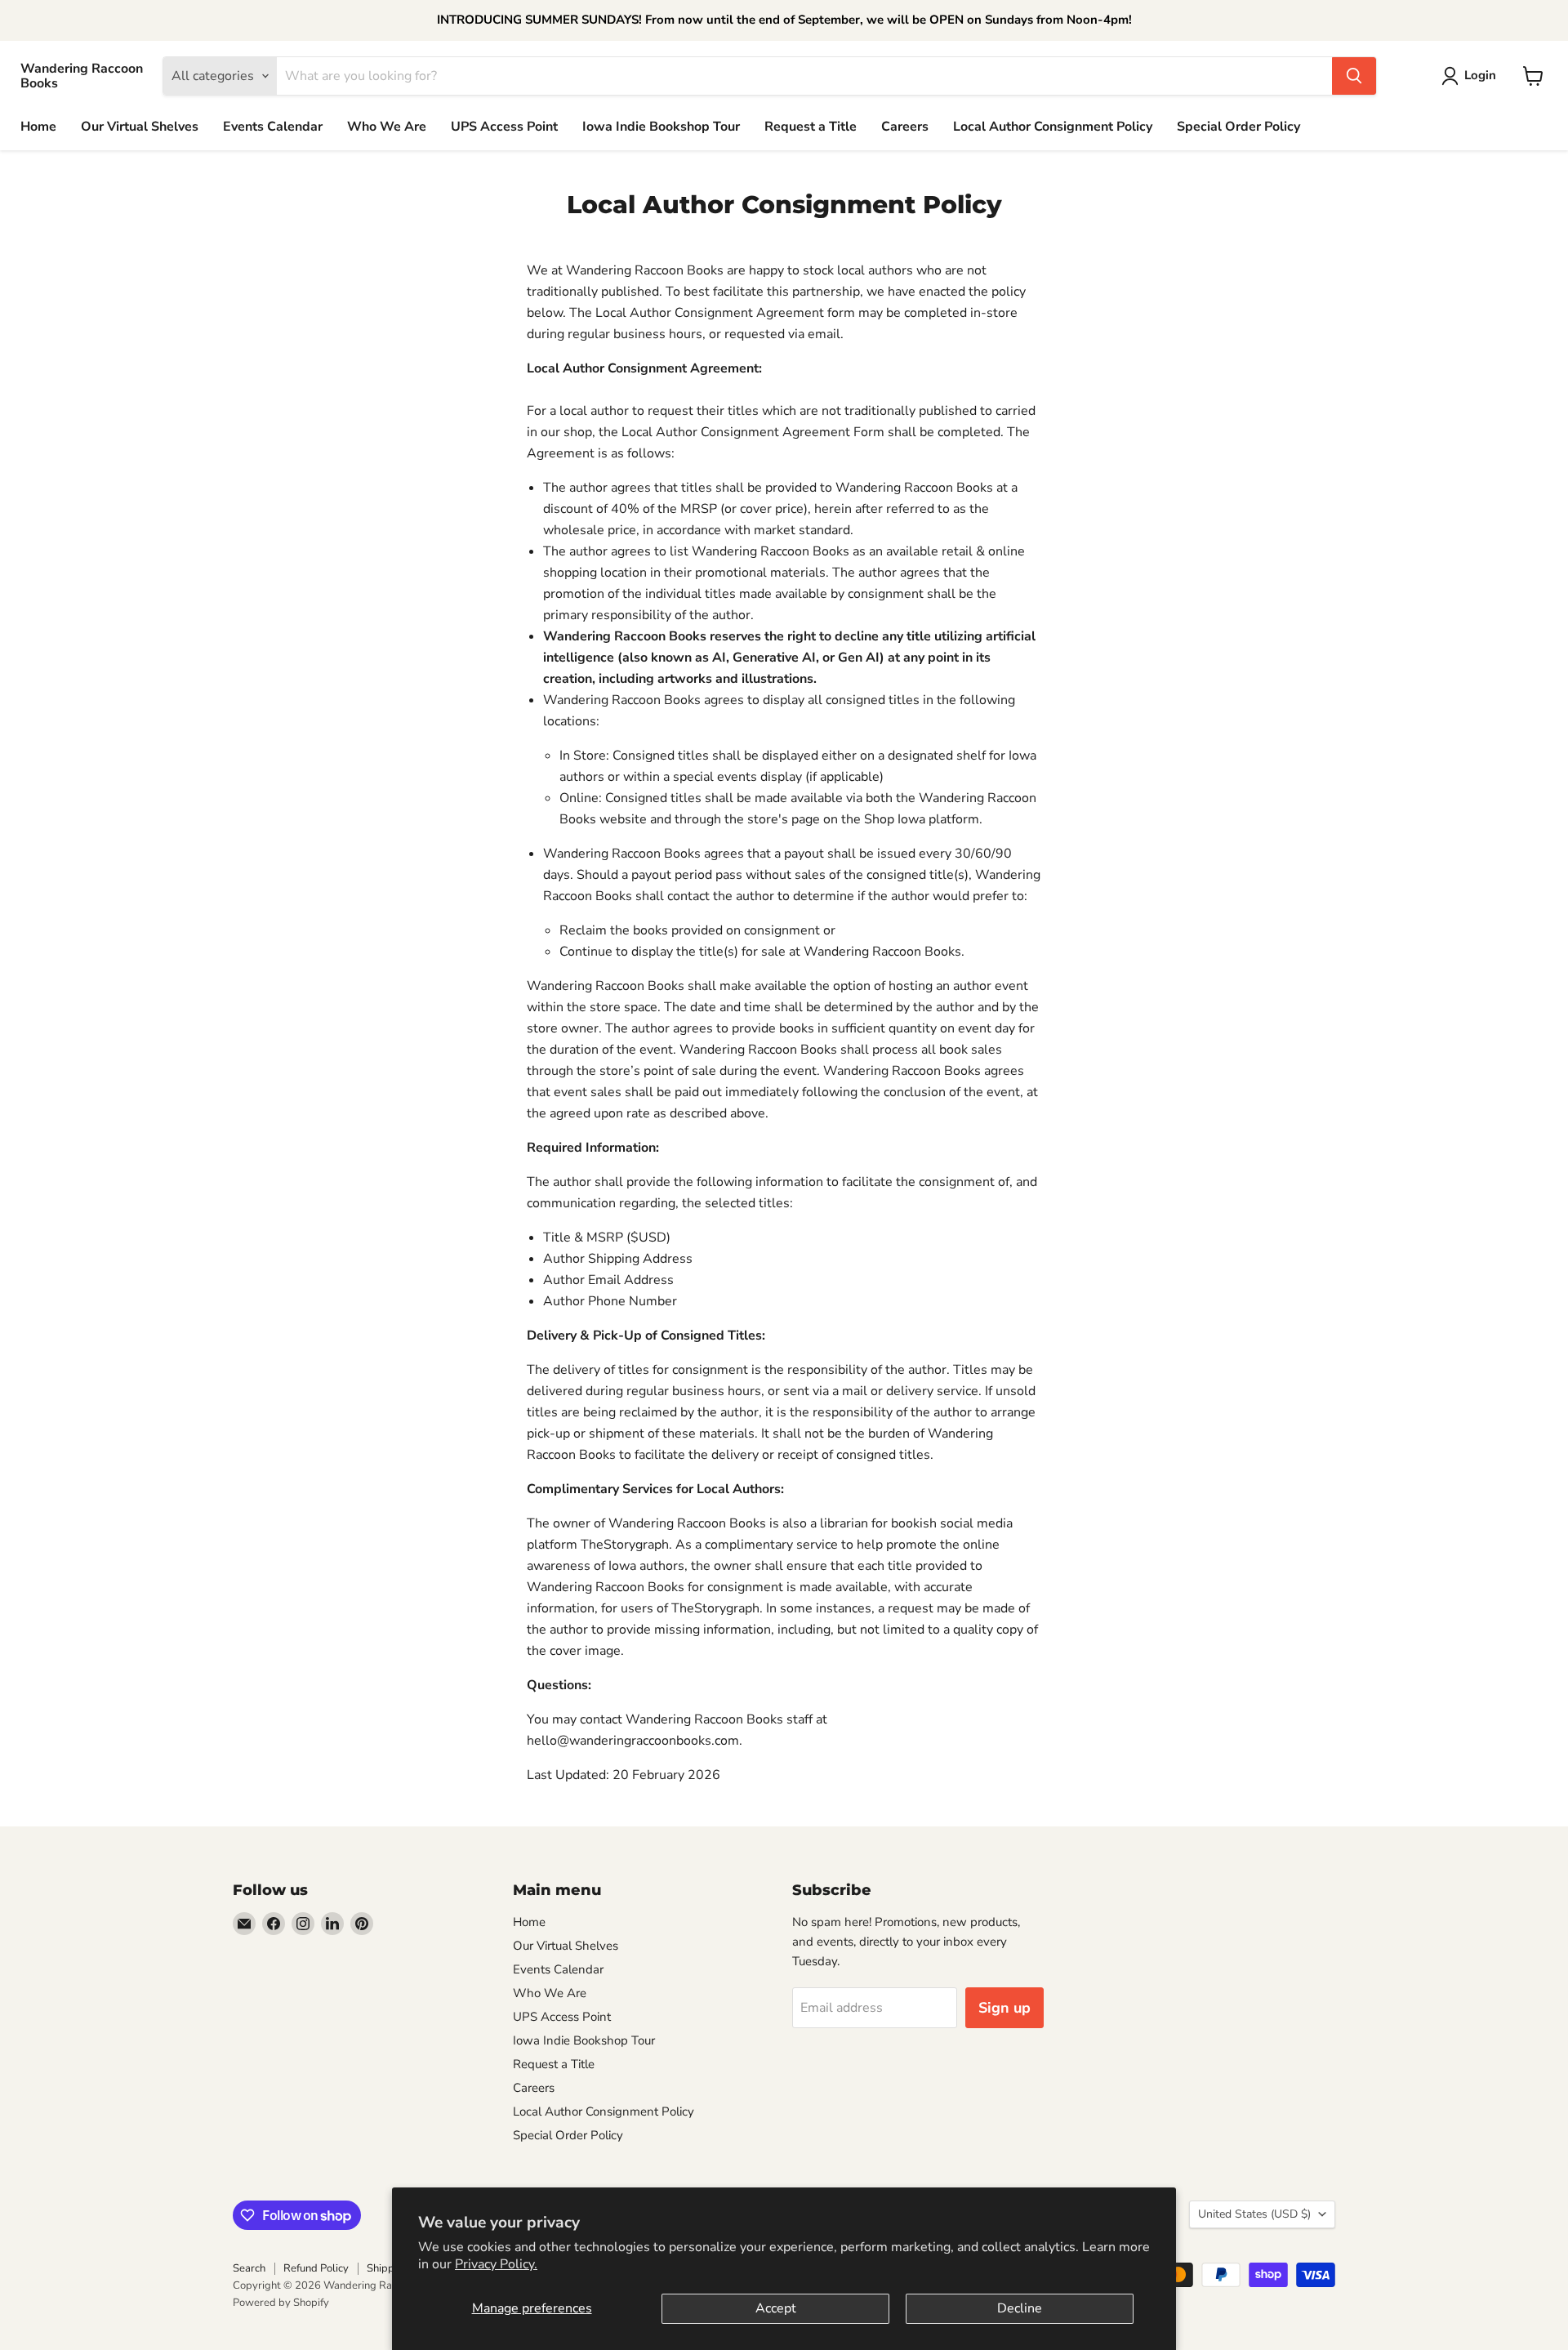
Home (38, 127)
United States (1254, 2214)
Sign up (1004, 2008)
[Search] (1354, 76)
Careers (905, 127)
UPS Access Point (504, 127)
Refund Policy (316, 2268)
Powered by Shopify (281, 2303)
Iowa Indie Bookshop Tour (661, 127)
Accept (776, 2308)
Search (249, 2268)
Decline (1020, 2308)
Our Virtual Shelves (140, 127)
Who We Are (387, 127)
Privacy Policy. (496, 2264)
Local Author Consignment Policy (1053, 127)
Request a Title (811, 127)
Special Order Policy (1238, 127)
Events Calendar (273, 127)
